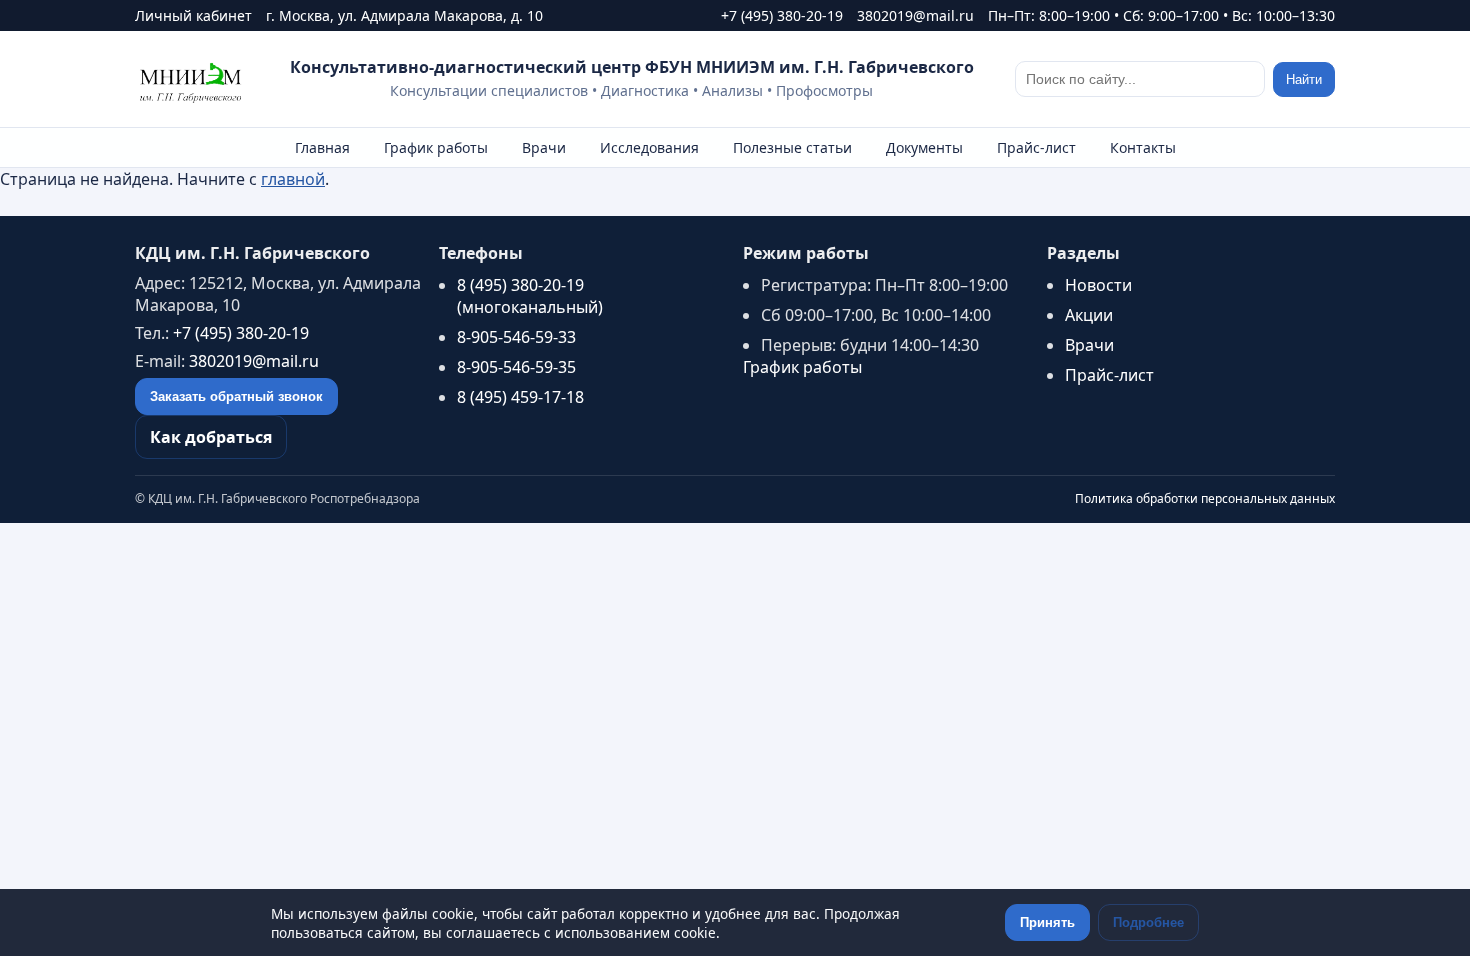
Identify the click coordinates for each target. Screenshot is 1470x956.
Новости (1098, 285)
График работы (436, 147)
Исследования (649, 147)
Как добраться (211, 437)
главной (293, 179)
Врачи (544, 147)
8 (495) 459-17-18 (520, 397)
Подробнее (1148, 922)
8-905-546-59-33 (516, 337)
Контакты (1143, 147)
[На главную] (192, 79)
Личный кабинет (193, 15)
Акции (1089, 315)
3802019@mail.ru (915, 15)
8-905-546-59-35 (516, 367)
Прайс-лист (1036, 147)
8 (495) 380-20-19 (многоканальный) (530, 296)
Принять (1047, 922)
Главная (322, 147)
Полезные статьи (792, 147)
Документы (924, 147)
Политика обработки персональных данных (1205, 498)
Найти (1304, 79)
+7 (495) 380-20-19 (782, 15)
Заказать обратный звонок (236, 396)
